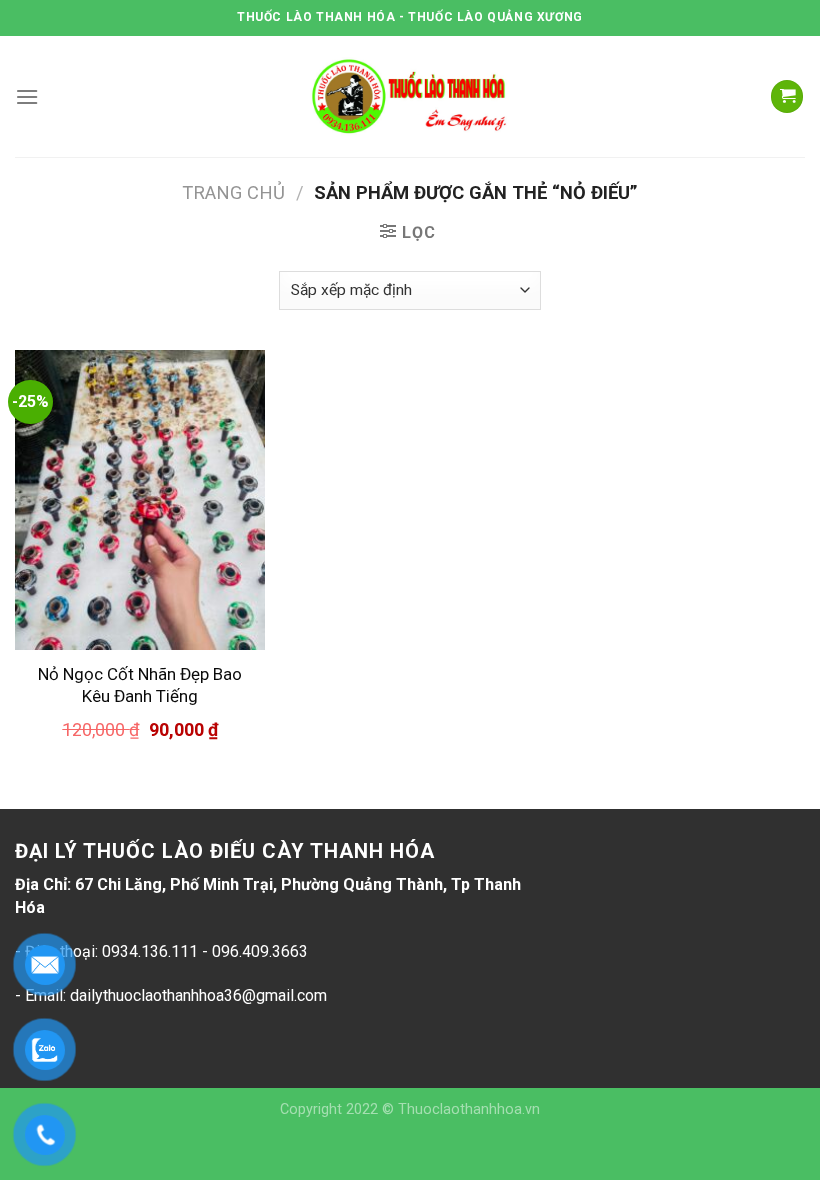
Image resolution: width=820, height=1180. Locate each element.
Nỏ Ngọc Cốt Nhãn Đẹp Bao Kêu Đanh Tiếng (140, 685)
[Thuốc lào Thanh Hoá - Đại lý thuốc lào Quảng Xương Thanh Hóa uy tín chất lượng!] (410, 96)
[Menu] (27, 96)
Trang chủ (233, 192)
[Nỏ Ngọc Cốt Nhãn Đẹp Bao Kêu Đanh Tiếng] (140, 500)
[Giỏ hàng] (787, 96)
